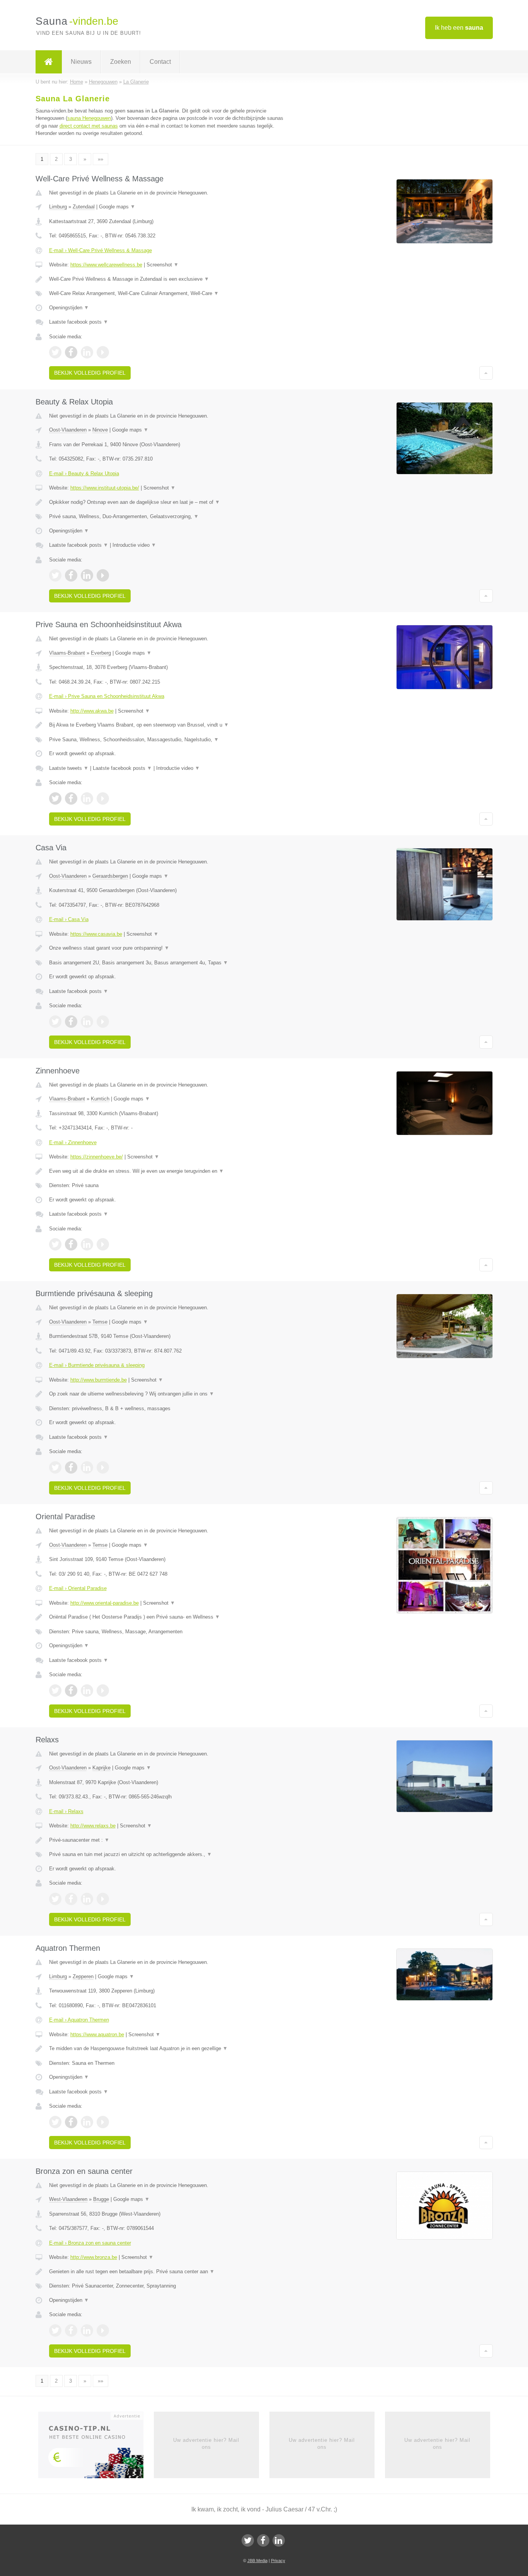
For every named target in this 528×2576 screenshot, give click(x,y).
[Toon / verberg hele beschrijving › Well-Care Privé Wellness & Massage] (168, 279)
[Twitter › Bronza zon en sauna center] (55, 2330)
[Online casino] (96, 2447)
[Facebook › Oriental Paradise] (71, 1691)
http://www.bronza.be (94, 2257)
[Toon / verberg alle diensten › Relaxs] (168, 1854)
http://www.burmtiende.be (99, 1380)
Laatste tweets (69, 768)
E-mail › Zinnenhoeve (73, 1142)
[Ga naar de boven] (486, 373)
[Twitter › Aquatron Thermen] (55, 2122)
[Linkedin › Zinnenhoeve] (87, 1244)
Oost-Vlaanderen (68, 430)
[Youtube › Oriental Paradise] (103, 1691)
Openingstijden (69, 308)
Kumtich (100, 1099)
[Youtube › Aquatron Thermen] (103, 2122)
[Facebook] (263, 2540)
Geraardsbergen (110, 876)
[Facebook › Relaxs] (71, 1899)
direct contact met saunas (89, 126)
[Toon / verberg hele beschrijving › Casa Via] (168, 948)
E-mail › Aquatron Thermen (79, 2020)
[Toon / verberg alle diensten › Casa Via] (168, 963)
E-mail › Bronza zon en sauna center (90, 2243)
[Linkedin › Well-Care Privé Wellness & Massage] (87, 352)
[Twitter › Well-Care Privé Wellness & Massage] (55, 352)
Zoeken (121, 62)
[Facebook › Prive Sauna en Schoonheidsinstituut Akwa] (71, 798)
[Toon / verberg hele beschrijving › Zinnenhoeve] (168, 1171)
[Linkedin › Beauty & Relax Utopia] (87, 575)
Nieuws (81, 62)
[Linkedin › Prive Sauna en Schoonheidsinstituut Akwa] (87, 798)
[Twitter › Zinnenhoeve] (55, 1244)
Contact (160, 62)
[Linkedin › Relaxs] (87, 1899)
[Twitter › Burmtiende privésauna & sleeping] (55, 1467)
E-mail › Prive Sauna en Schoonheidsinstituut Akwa (107, 696)
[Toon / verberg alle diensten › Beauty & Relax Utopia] (168, 517)
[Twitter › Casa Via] (55, 1022)
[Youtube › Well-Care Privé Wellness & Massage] (103, 352)
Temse (100, 1322)
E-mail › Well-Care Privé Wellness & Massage (100, 250)
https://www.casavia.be (96, 934)
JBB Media (257, 2561)
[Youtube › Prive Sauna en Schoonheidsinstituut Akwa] (103, 798)
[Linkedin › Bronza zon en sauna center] (87, 2330)
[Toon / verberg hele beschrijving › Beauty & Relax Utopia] (168, 502)
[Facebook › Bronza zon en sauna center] (71, 2330)
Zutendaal (84, 207)
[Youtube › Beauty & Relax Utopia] (103, 575)
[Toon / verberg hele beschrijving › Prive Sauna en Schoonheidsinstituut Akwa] (168, 725)
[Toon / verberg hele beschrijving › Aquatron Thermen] (168, 2049)
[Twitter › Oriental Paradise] (55, 1691)
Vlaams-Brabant (67, 653)
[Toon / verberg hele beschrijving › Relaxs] (168, 1840)
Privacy (278, 2561)
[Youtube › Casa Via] (103, 1022)
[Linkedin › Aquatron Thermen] (87, 2122)
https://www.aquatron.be (97, 2034)
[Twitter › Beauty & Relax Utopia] (55, 575)
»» (100, 159)
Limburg (58, 207)
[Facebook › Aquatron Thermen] (71, 2122)
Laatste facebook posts (79, 322)
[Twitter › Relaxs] (55, 1899)
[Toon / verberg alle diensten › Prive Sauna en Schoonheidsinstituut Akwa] (168, 740)
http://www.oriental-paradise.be (105, 1603)
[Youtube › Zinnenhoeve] (103, 1244)
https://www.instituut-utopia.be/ (105, 488)
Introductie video (134, 545)
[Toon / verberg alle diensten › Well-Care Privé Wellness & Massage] (168, 293)
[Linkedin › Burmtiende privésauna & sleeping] (87, 1467)
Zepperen (83, 1976)
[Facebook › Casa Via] (71, 1022)
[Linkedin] (279, 2540)
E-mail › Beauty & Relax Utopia (84, 473)
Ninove (100, 430)
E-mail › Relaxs (66, 1811)
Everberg (101, 653)
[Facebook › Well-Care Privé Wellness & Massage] (71, 352)
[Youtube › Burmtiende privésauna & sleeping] (103, 1467)
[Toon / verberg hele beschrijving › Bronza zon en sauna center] (168, 2272)
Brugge (101, 2199)
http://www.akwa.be (92, 711)
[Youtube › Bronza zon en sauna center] (103, 2330)
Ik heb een (459, 28)
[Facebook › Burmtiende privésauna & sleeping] (71, 1467)
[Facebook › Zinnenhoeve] (71, 1244)
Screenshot (163, 265)
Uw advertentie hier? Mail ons (206, 2444)
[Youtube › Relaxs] (103, 1899)
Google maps (117, 207)
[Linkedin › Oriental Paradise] (87, 1691)
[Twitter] (248, 2540)
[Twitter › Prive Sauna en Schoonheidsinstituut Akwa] (55, 798)
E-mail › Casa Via (69, 919)
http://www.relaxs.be (93, 1826)
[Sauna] (49, 62)
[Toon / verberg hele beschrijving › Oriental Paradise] (168, 1617)
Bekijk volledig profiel (90, 373)
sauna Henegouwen (89, 118)
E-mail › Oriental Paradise (78, 1588)
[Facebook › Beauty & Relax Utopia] (71, 575)
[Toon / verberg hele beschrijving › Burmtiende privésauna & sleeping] (168, 1394)
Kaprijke (101, 1768)
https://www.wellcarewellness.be (106, 265)
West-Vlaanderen (68, 2199)
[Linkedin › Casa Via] (87, 1022)
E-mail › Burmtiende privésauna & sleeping (97, 1365)
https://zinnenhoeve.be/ (97, 1157)
